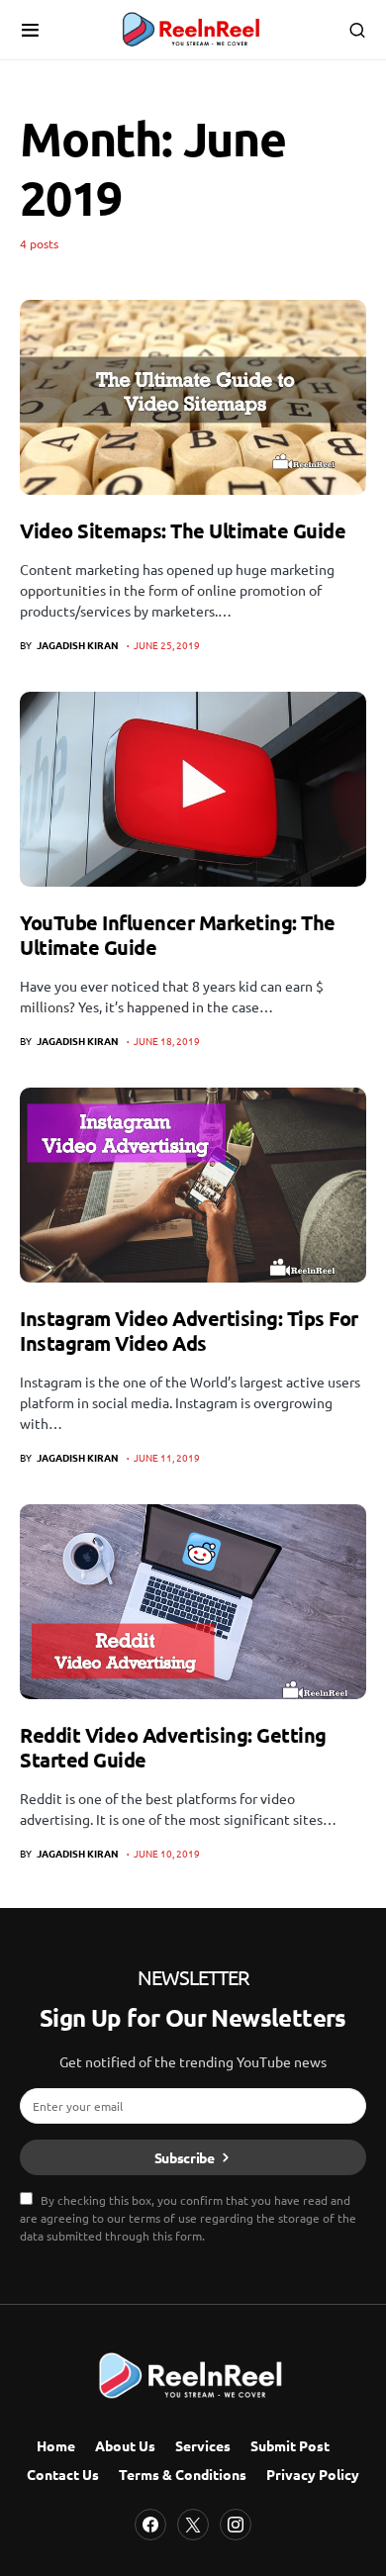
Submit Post (290, 2445)
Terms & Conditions (183, 2474)
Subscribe (185, 2157)
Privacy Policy (313, 2474)
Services (203, 2445)
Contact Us (63, 2474)
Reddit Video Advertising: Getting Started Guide (173, 1747)
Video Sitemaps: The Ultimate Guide (183, 530)
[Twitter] (193, 2525)
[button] (30, 30)
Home (56, 2445)
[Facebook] (150, 2525)
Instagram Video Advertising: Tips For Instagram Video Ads (189, 1331)
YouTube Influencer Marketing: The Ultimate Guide (178, 935)
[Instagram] (236, 2525)
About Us (125, 2445)
